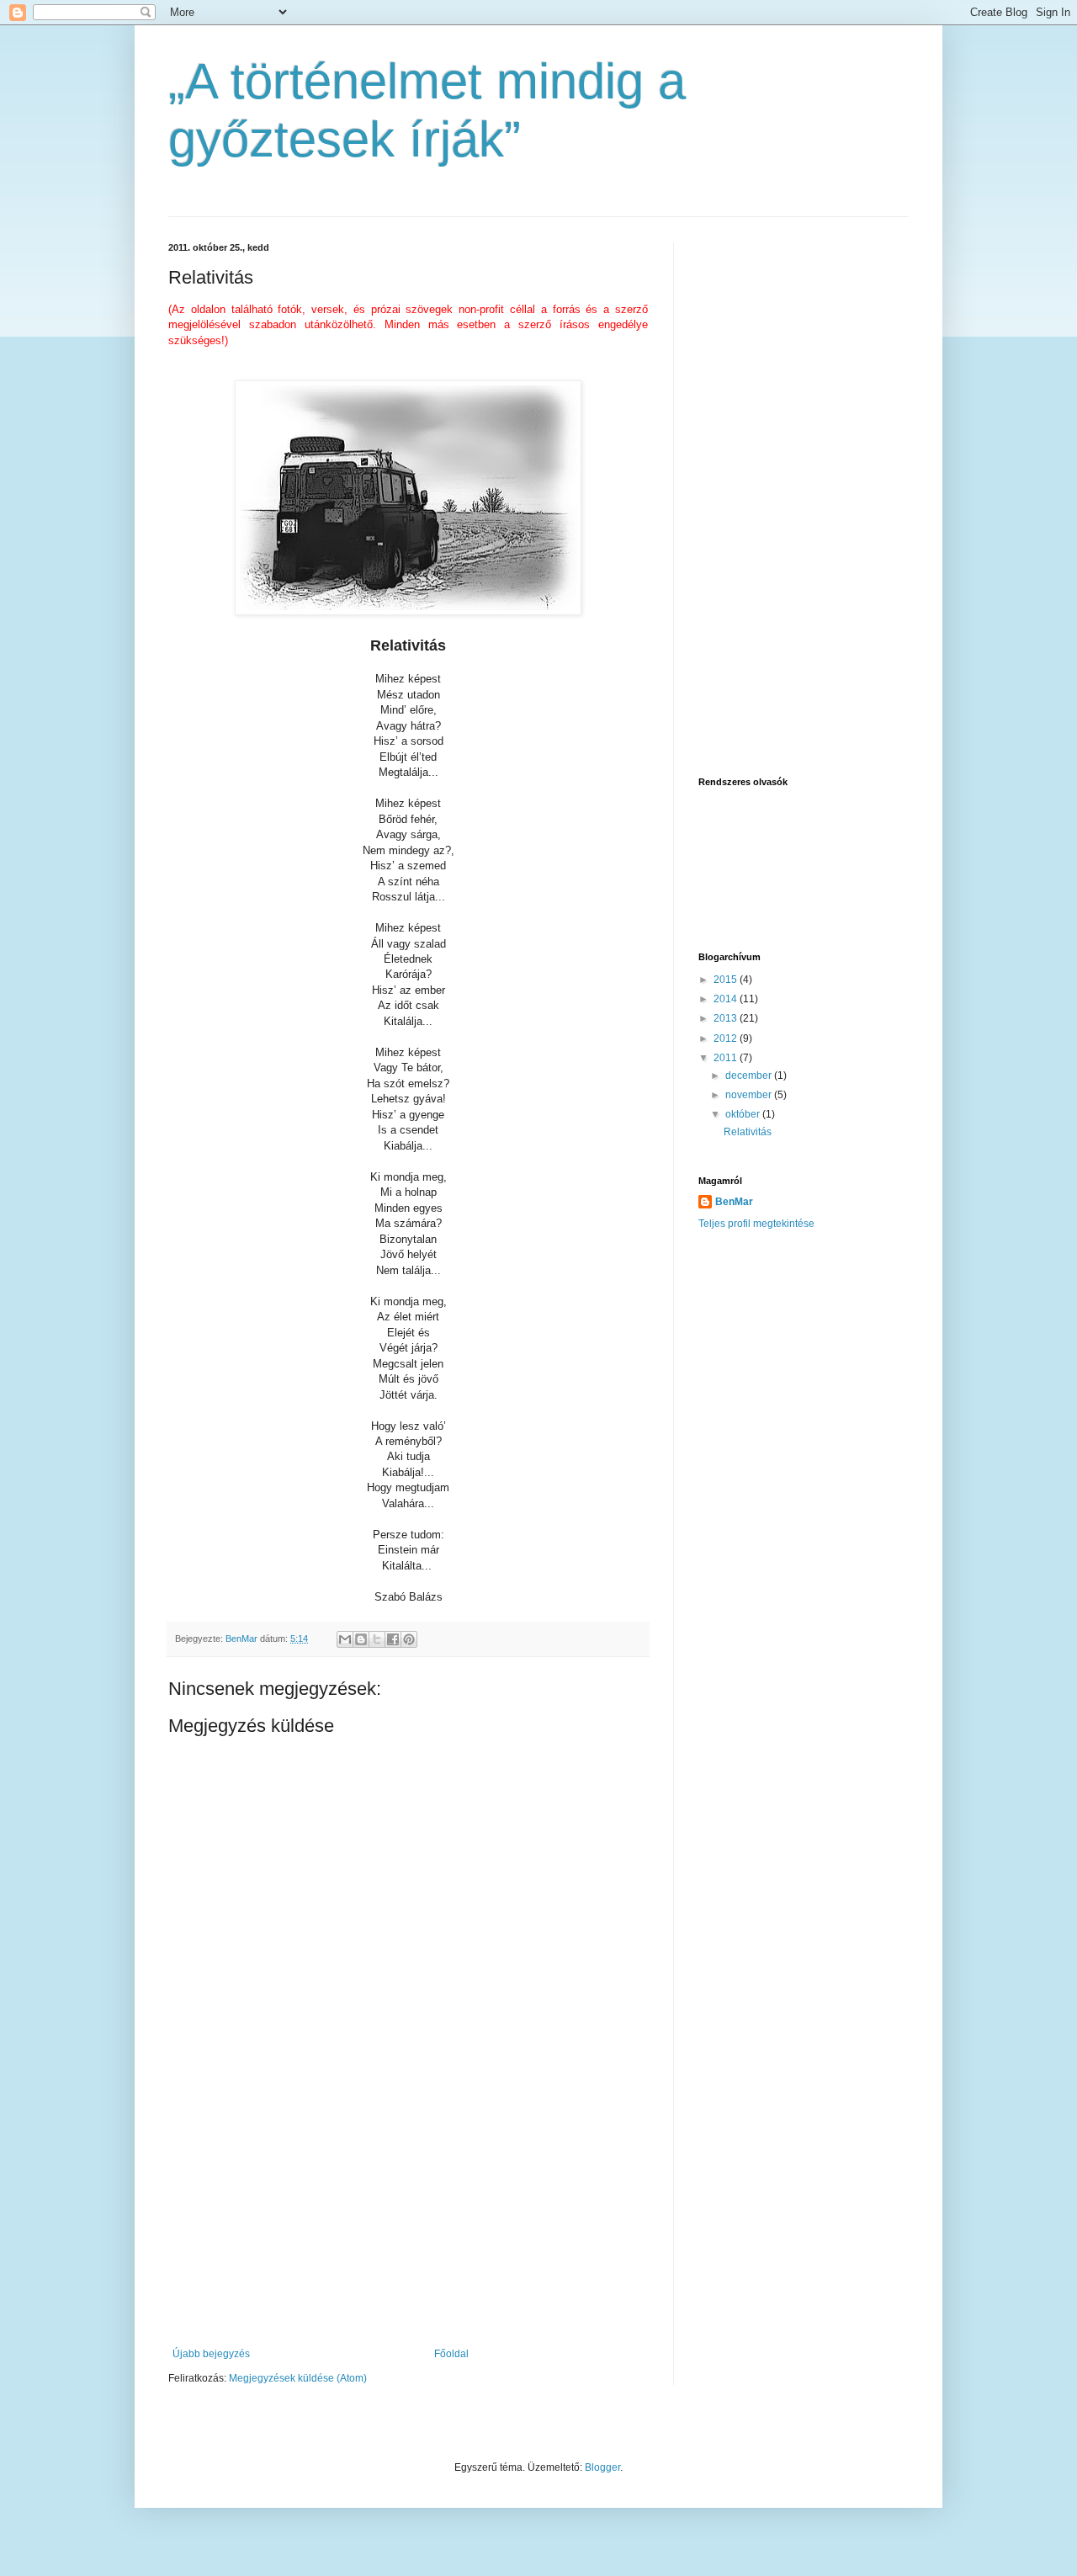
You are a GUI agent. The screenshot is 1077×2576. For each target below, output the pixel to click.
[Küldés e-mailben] (345, 1639)
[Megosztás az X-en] (377, 1639)
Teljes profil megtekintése (756, 1224)
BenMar (734, 1202)
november (750, 1095)
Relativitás (748, 1132)
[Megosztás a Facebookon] (393, 1639)
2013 (727, 1018)
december (750, 1076)
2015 (727, 980)
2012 (727, 1038)
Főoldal (451, 2354)
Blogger (602, 2467)
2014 (727, 999)
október (744, 1114)
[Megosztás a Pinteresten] (409, 1639)
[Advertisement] (408, 2222)
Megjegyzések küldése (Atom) (298, 2378)
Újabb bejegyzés (211, 2354)
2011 (727, 1058)
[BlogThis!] (361, 1639)
